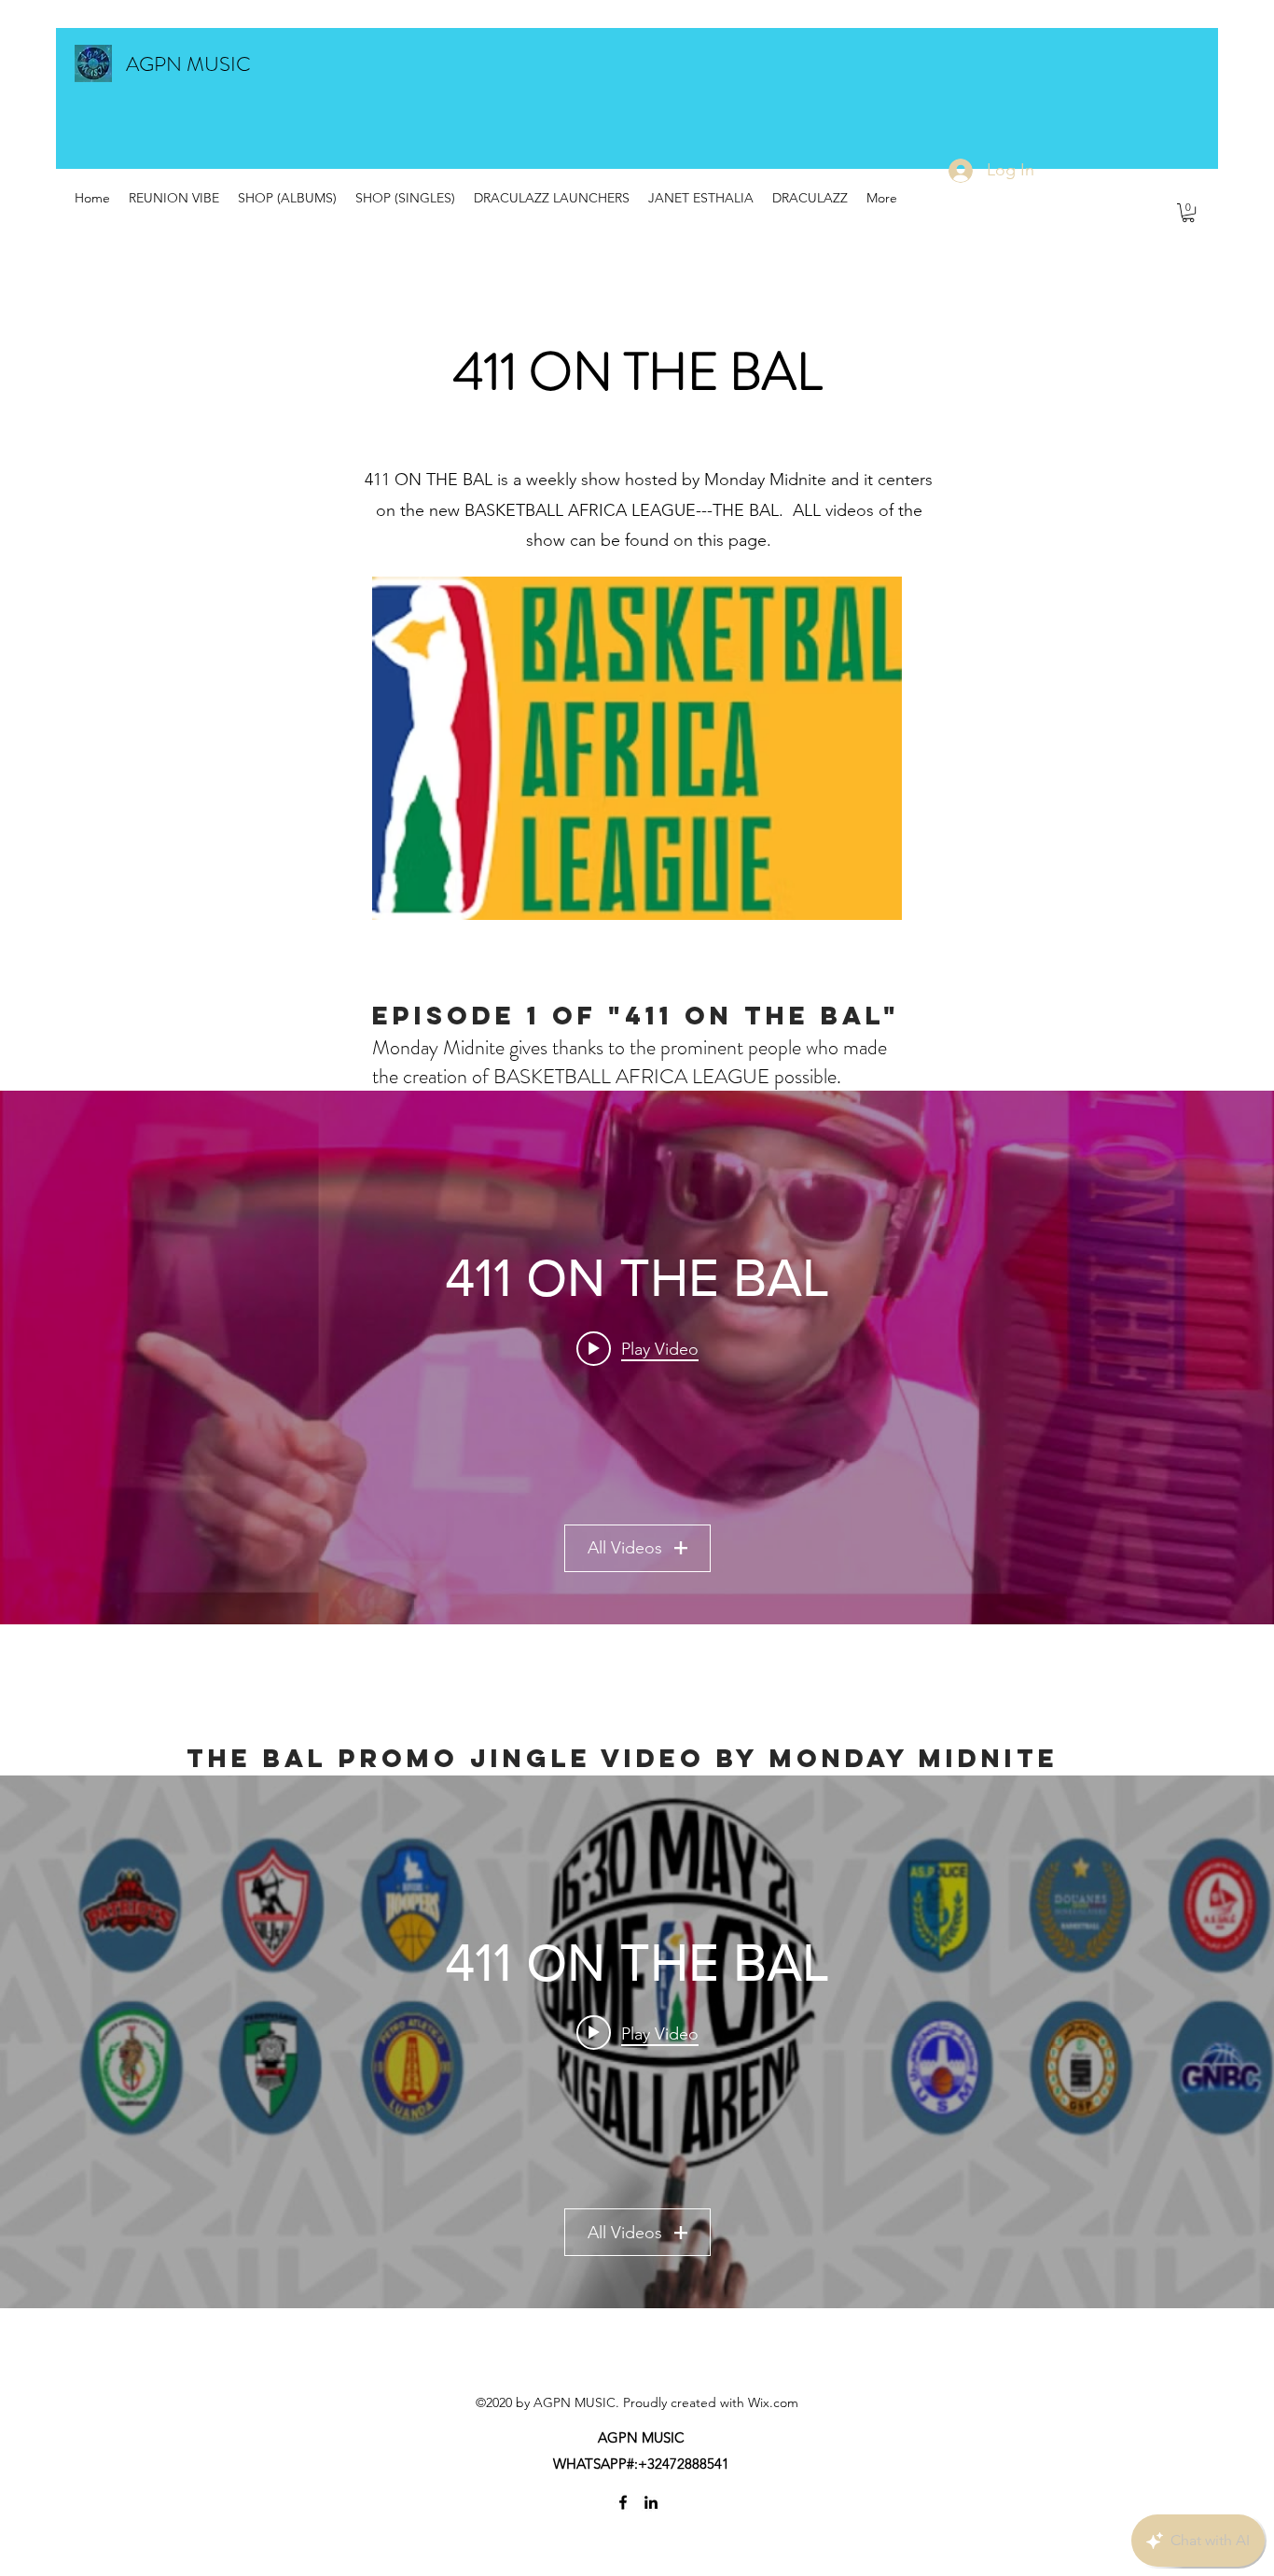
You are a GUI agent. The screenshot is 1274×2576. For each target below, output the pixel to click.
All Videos (625, 1548)
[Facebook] (623, 2502)
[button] (1188, 213)
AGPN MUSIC (188, 64)
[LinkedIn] (651, 2502)
